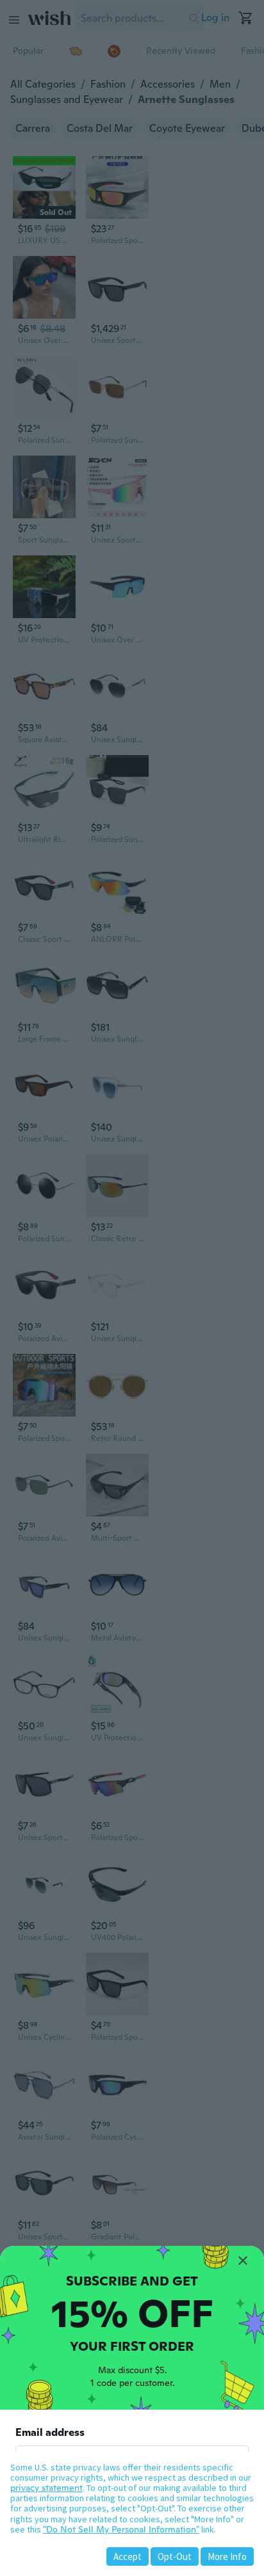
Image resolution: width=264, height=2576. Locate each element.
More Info (227, 2556)
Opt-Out (175, 2556)
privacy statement (46, 2488)
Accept (128, 2556)
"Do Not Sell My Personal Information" (121, 2529)
